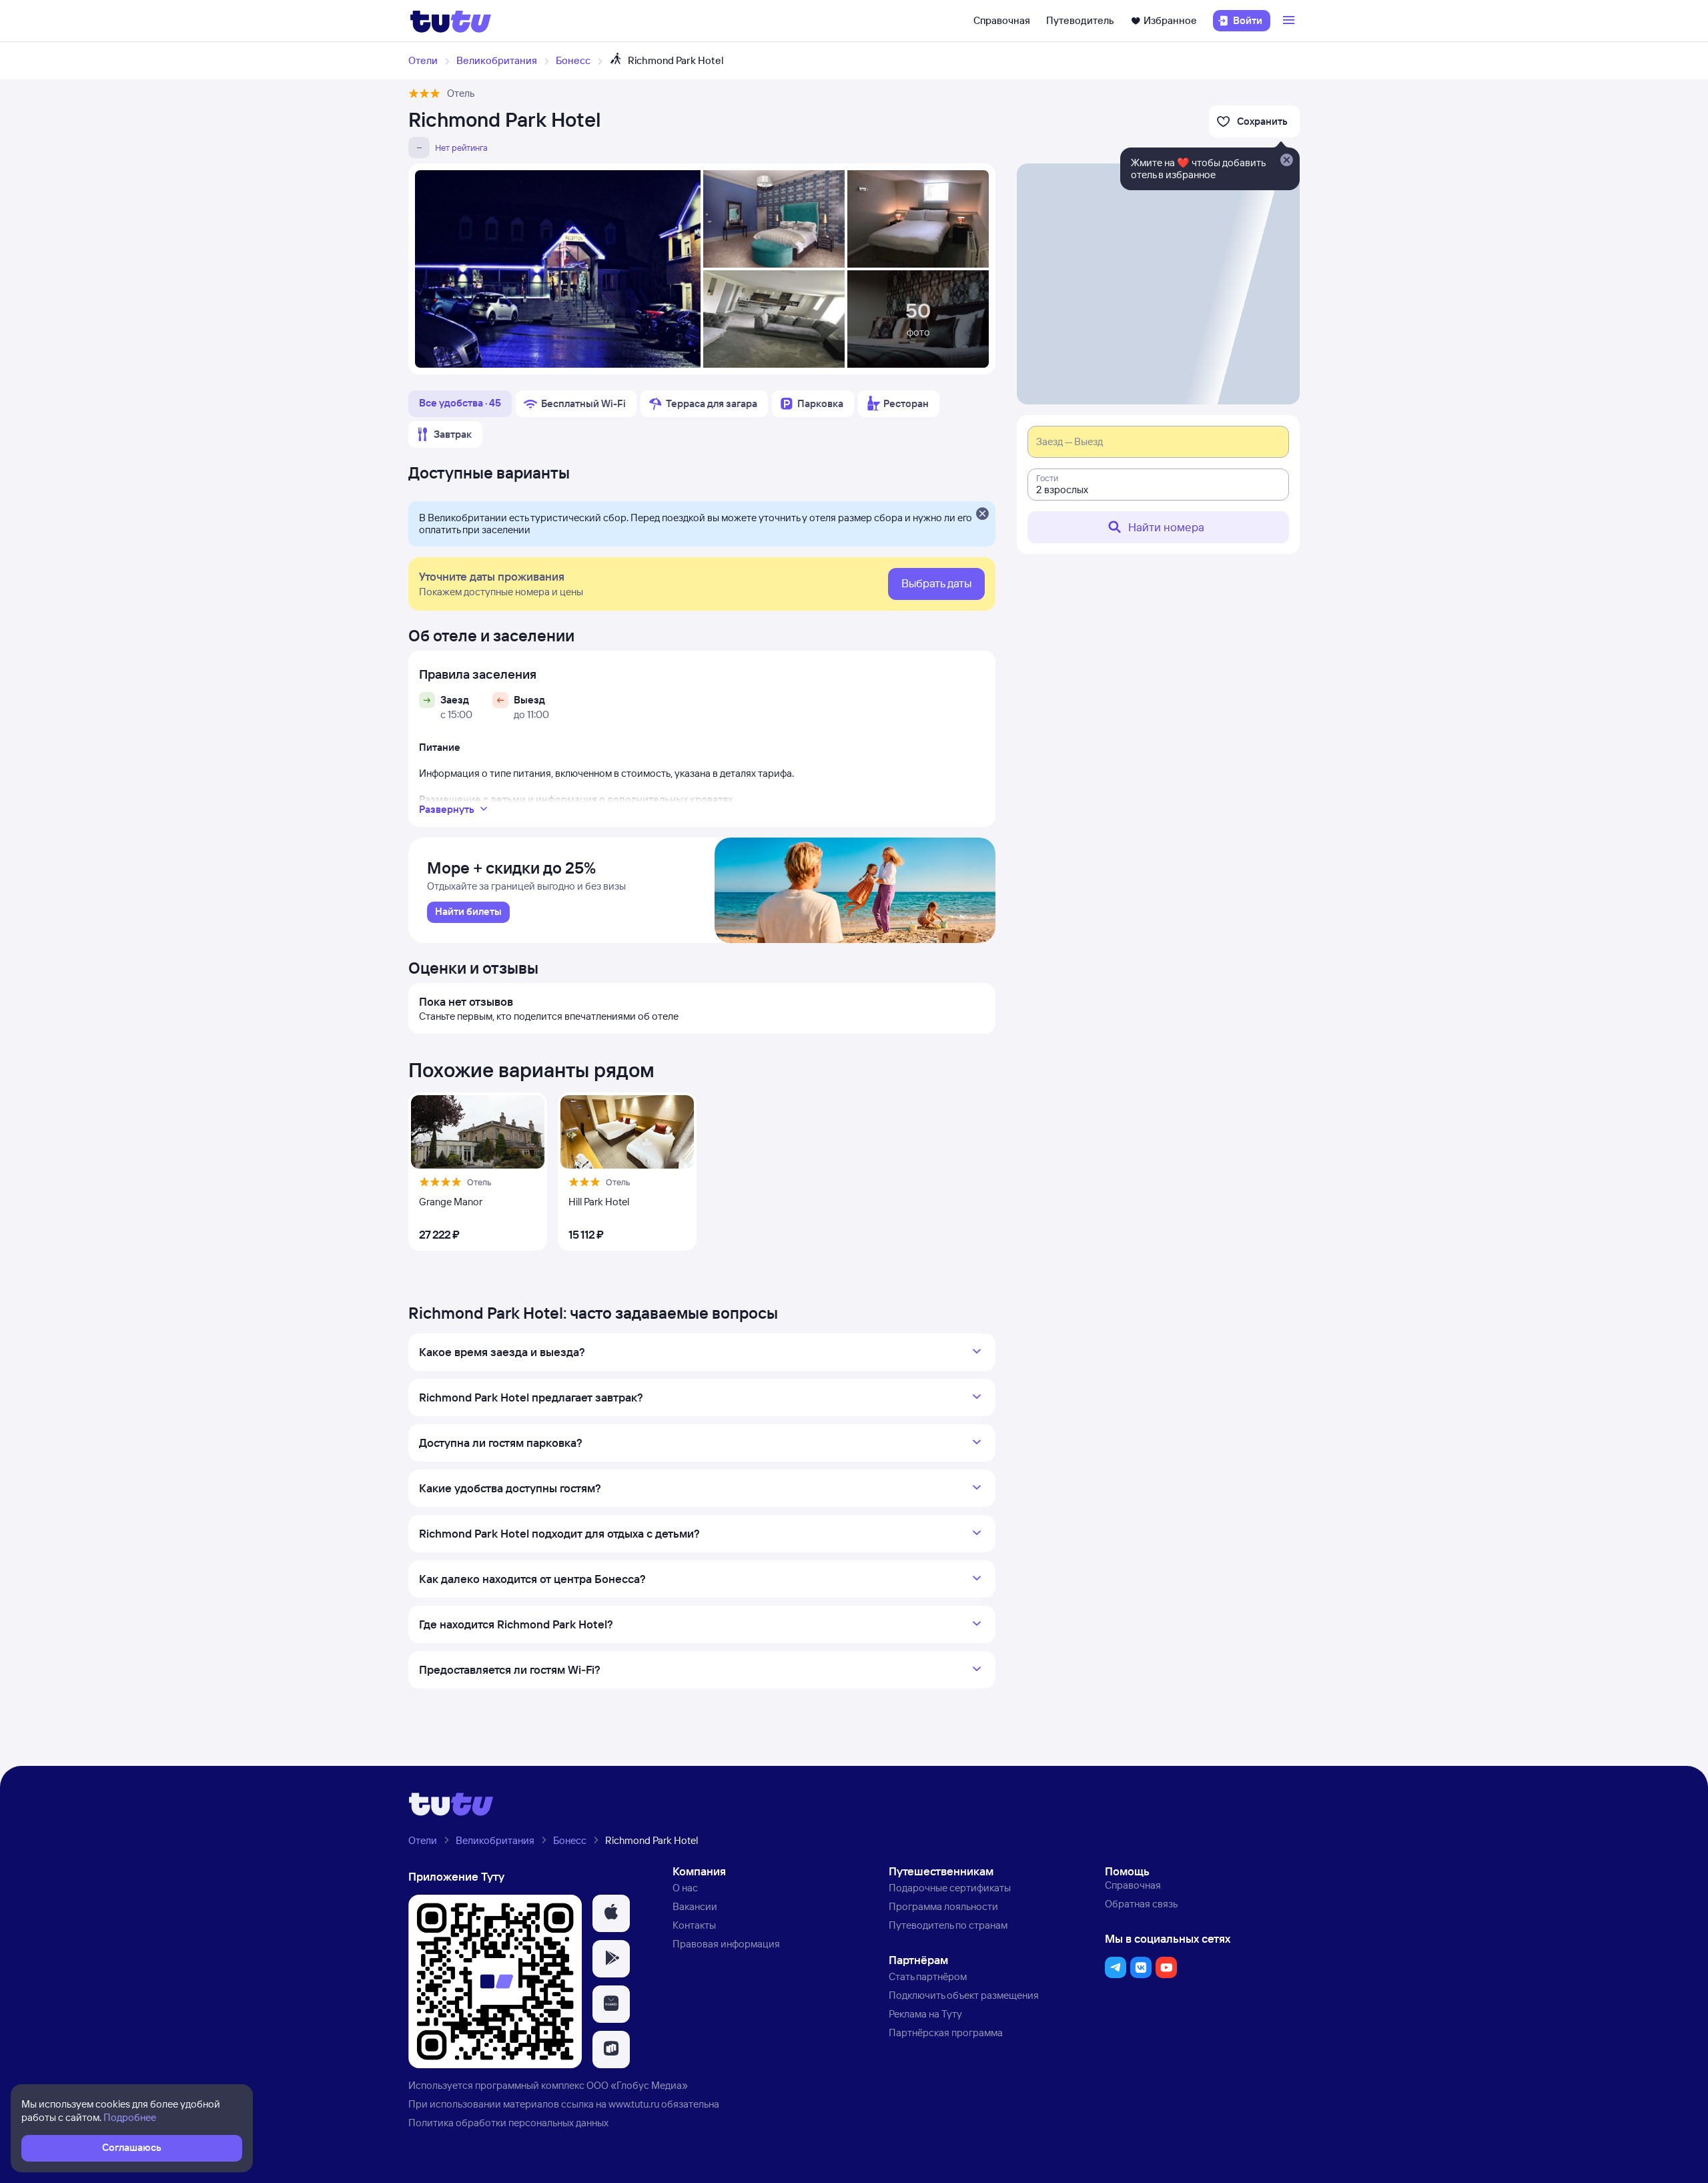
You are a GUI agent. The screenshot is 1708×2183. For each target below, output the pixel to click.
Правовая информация (726, 1944)
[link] (468, 912)
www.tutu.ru (634, 2104)
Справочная (1002, 20)
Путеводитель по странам (948, 1925)
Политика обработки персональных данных (508, 2123)
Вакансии (695, 1906)
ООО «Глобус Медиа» (637, 2085)
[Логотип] (451, 21)
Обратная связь (1141, 1904)
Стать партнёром (928, 1976)
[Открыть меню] (1290, 21)
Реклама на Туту (925, 2014)
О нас (685, 1888)
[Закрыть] (982, 515)
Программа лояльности (943, 1906)
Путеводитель (1080, 20)
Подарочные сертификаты (950, 1888)
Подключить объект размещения (964, 1995)
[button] (611, 1913)
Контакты (694, 1925)
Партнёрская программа (946, 2033)
